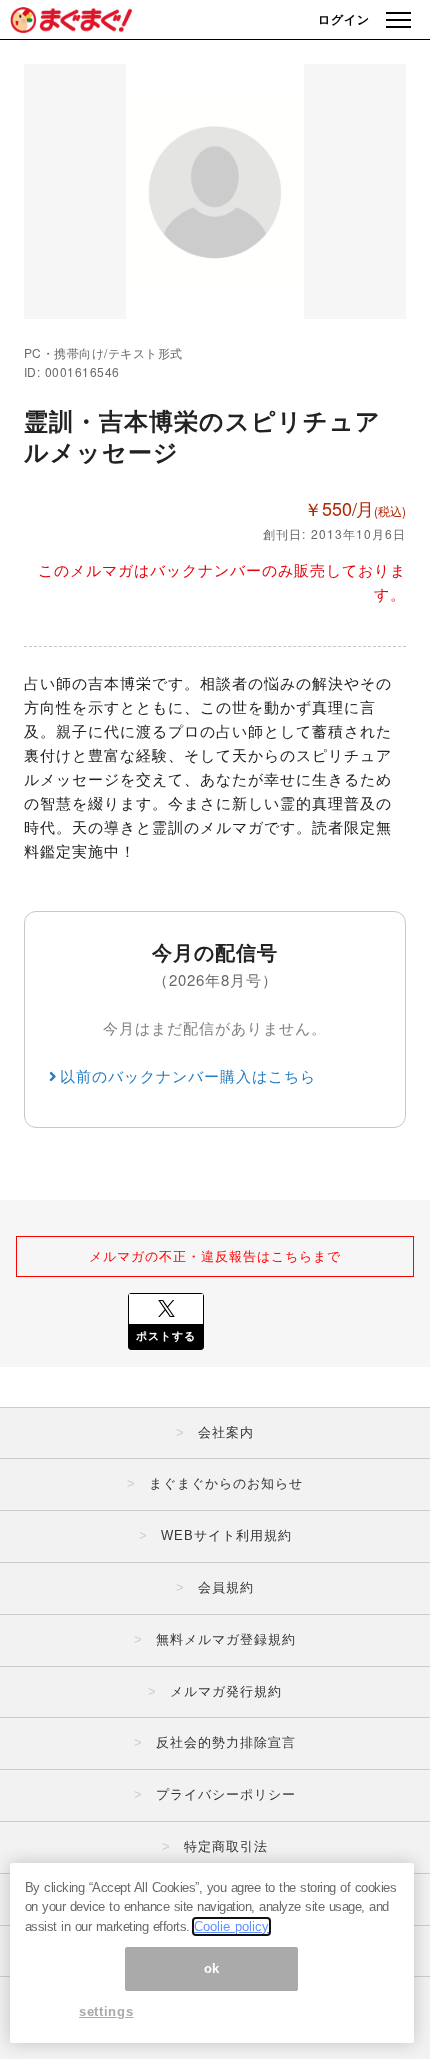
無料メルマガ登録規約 (226, 1639)
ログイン (344, 19)
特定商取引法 (226, 1846)
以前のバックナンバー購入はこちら (188, 1075)
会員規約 (226, 1587)
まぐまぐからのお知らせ (226, 1483)
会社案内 (226, 1432)
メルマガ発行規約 (226, 1691)
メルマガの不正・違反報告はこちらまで (215, 1255)
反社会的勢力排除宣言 (226, 1742)
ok (212, 1968)
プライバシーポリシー (226, 1794)
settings (106, 2011)
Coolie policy (231, 1926)
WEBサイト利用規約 (226, 1535)
